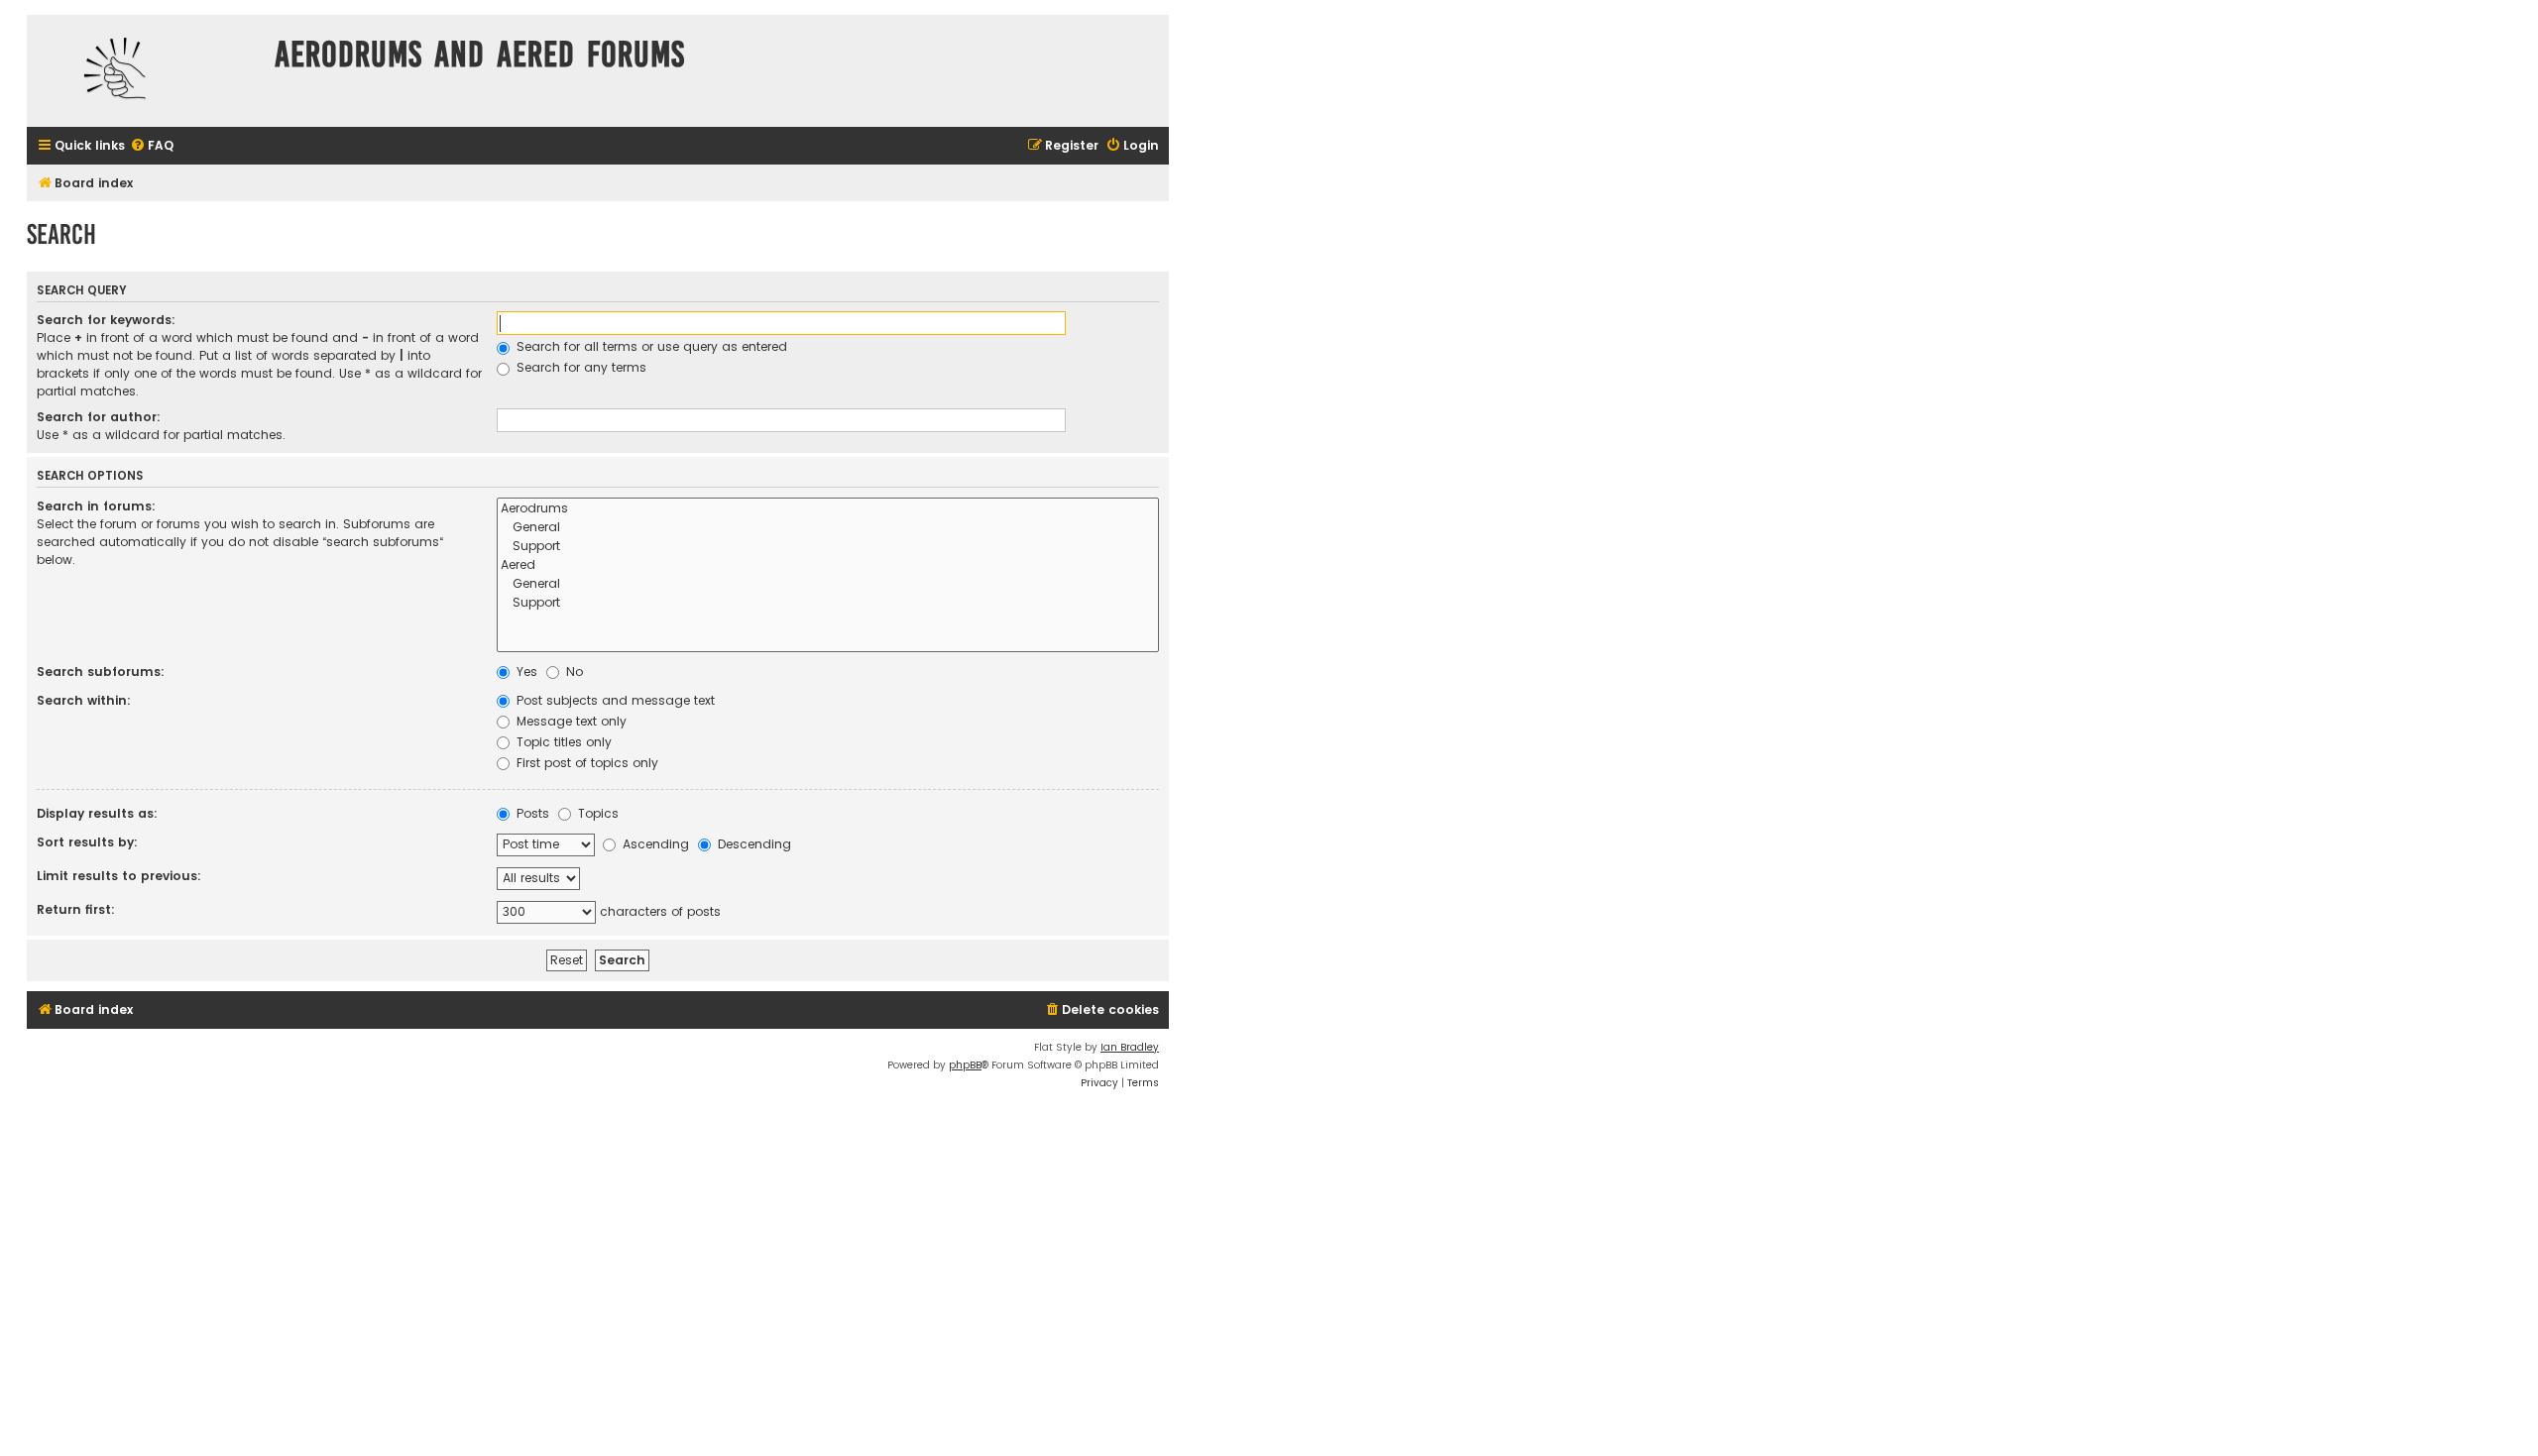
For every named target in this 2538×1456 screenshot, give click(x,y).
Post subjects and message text (614, 700)
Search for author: (99, 417)
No (573, 672)
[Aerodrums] (828, 509)
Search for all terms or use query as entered (650, 346)
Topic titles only (562, 742)
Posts (531, 813)
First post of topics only (585, 763)
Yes (525, 672)
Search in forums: (96, 506)
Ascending (654, 844)
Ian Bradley (1130, 1047)
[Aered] (828, 565)
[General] (828, 528)
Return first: (76, 909)
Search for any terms (579, 367)
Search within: (84, 700)
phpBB (965, 1065)
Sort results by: (87, 842)
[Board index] (146, 71)
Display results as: (97, 813)
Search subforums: (101, 672)
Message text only (570, 721)
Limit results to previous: (119, 876)
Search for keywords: (106, 320)
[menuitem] (152, 146)
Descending (752, 844)
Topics (596, 813)
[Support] (828, 547)
